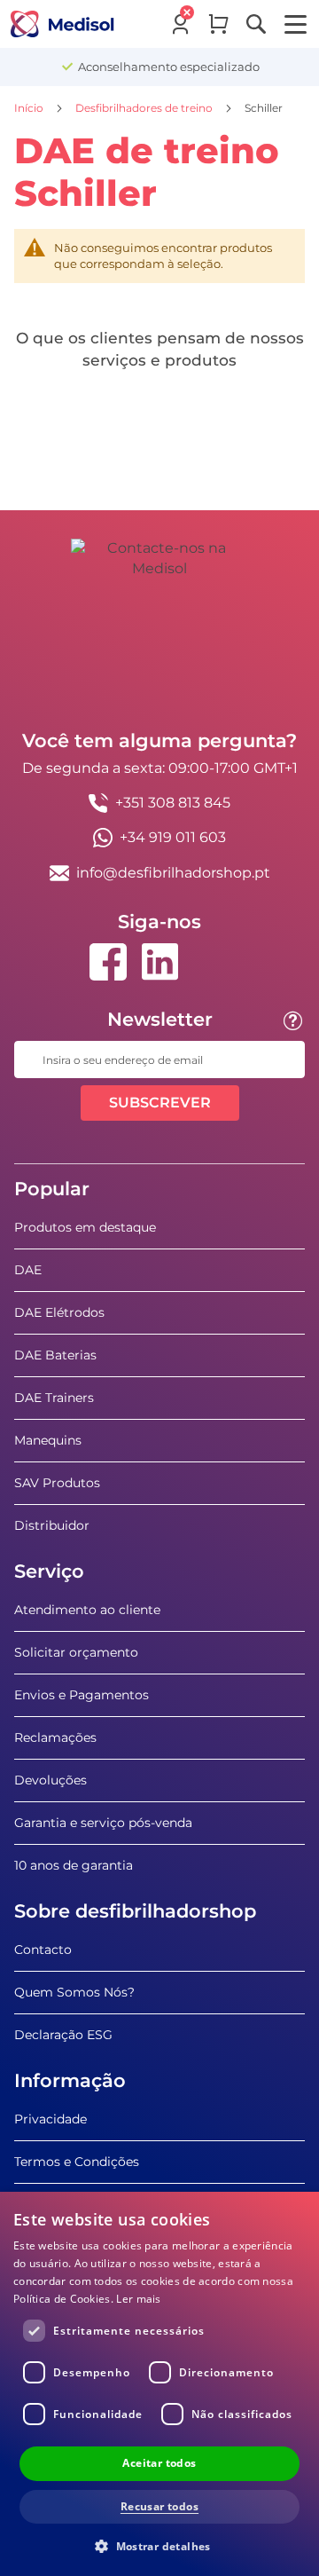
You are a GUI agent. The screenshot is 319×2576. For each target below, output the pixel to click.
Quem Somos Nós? (74, 1992)
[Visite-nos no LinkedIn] (159, 962)
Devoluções (51, 1780)
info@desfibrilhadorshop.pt (173, 873)
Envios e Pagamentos (82, 1695)
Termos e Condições (77, 2162)
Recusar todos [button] (159, 2506)
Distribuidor (52, 1525)
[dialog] (159, 2384)
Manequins (48, 1440)
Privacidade (51, 2119)
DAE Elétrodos (59, 1312)
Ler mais (138, 2299)
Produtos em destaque (85, 1227)
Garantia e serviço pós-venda (103, 1823)
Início (30, 108)
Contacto (43, 1950)
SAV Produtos (57, 1483)
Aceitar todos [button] (159, 2463)
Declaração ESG (63, 2035)
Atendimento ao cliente (87, 1610)
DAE (28, 1270)
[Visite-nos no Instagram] (211, 962)
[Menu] (296, 24)
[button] (159, 2545)
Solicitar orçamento (76, 1652)
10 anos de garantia (74, 1865)
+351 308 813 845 (173, 803)
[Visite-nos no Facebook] (108, 962)
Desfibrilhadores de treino (145, 108)
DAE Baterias (55, 1355)
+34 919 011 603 (173, 837)
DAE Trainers (54, 1398)
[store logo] (62, 24)
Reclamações (55, 1737)
